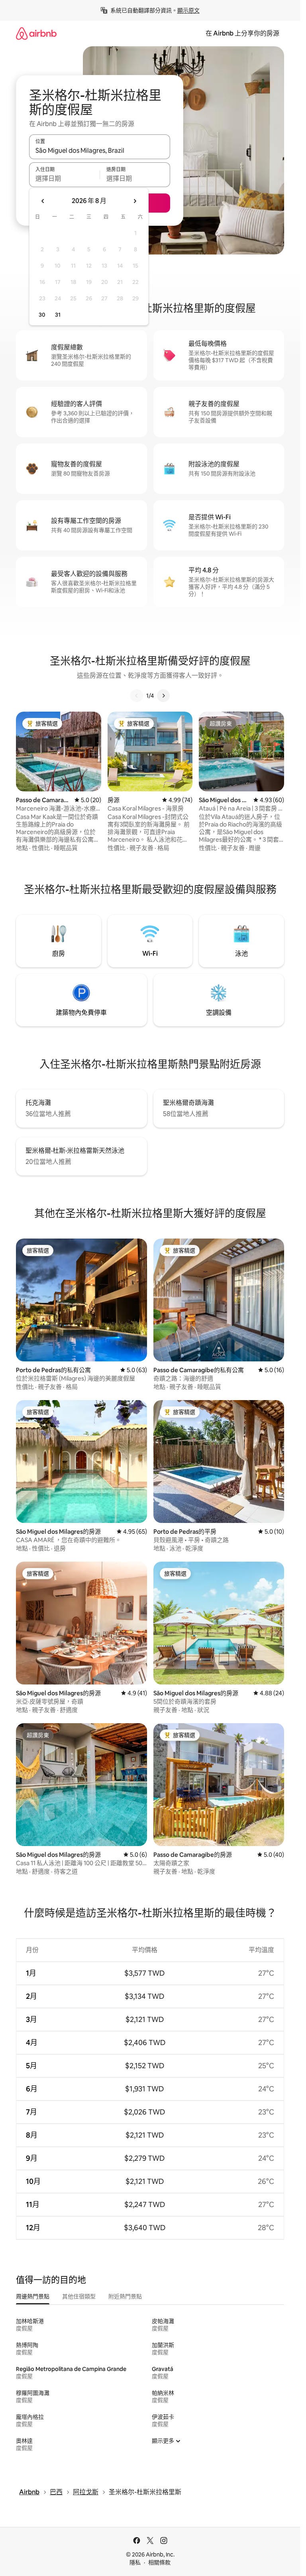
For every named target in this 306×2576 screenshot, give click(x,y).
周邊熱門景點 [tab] (33, 2296)
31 (58, 315)
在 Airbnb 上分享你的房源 (242, 33)
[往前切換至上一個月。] (43, 201)
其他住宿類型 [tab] (79, 2296)
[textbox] (64, 178)
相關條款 (159, 2562)
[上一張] (137, 696)
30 (42, 315)
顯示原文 (188, 10)
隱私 (135, 2562)
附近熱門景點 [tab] (125, 2296)
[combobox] (100, 150)
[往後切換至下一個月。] (135, 201)
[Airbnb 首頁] (36, 33)
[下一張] (163, 696)
